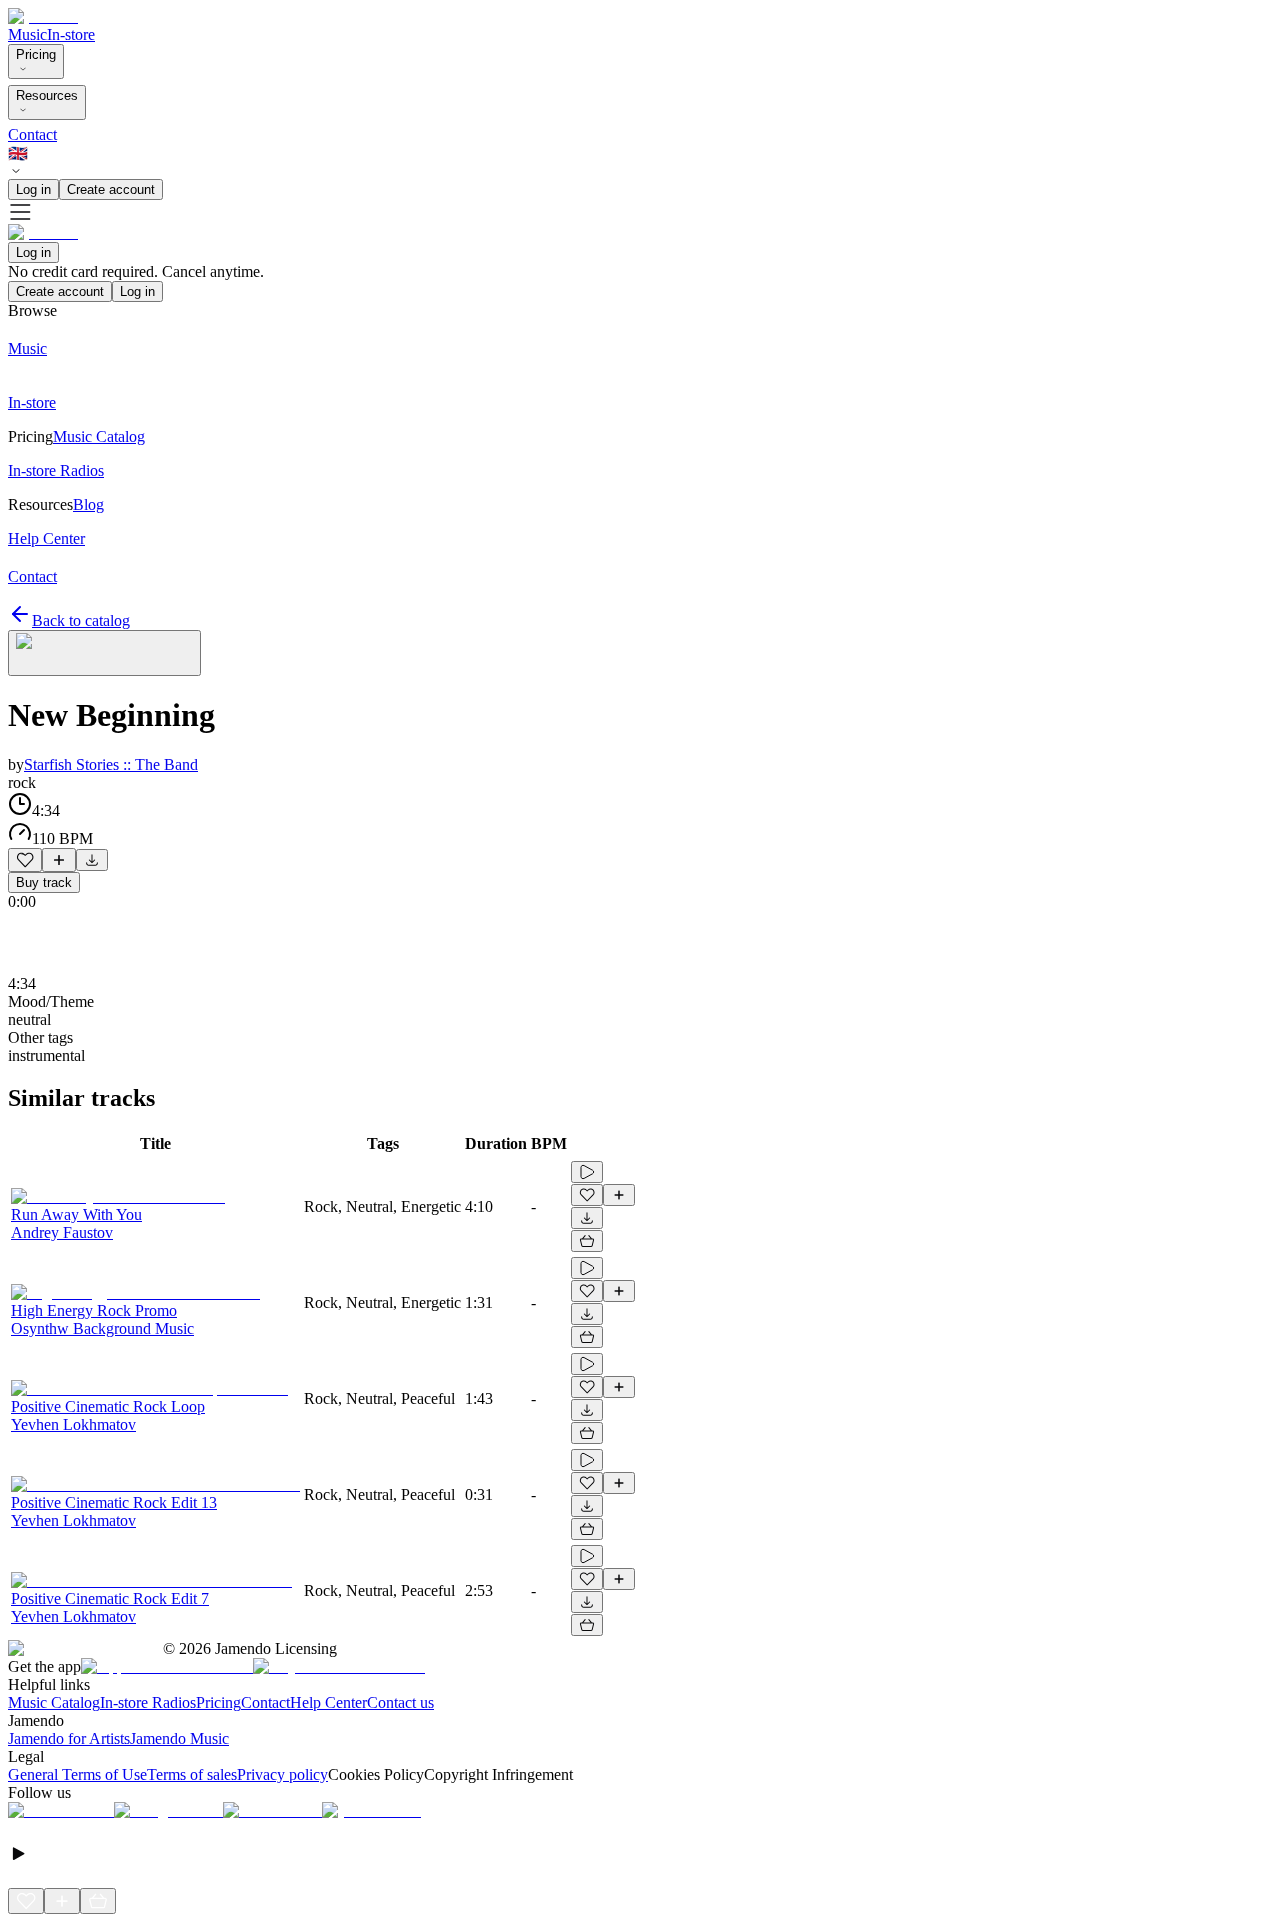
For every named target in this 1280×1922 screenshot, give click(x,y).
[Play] (104, 653)
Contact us (400, 1702)
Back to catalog (81, 620)
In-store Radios (148, 1702)
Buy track (44, 882)
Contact (32, 134)
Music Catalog (54, 1702)
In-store (71, 34)
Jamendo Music (179, 1738)
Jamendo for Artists (69, 1738)
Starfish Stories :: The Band (111, 764)
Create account (111, 189)
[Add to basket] (587, 1241)
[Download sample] (92, 860)
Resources (47, 95)
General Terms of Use (77, 1774)
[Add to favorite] (25, 860)
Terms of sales (192, 1774)
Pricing (36, 54)
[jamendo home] (43, 16)
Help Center (328, 1702)
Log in (33, 189)
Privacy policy (282, 1774)
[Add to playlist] (59, 860)
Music (27, 34)
